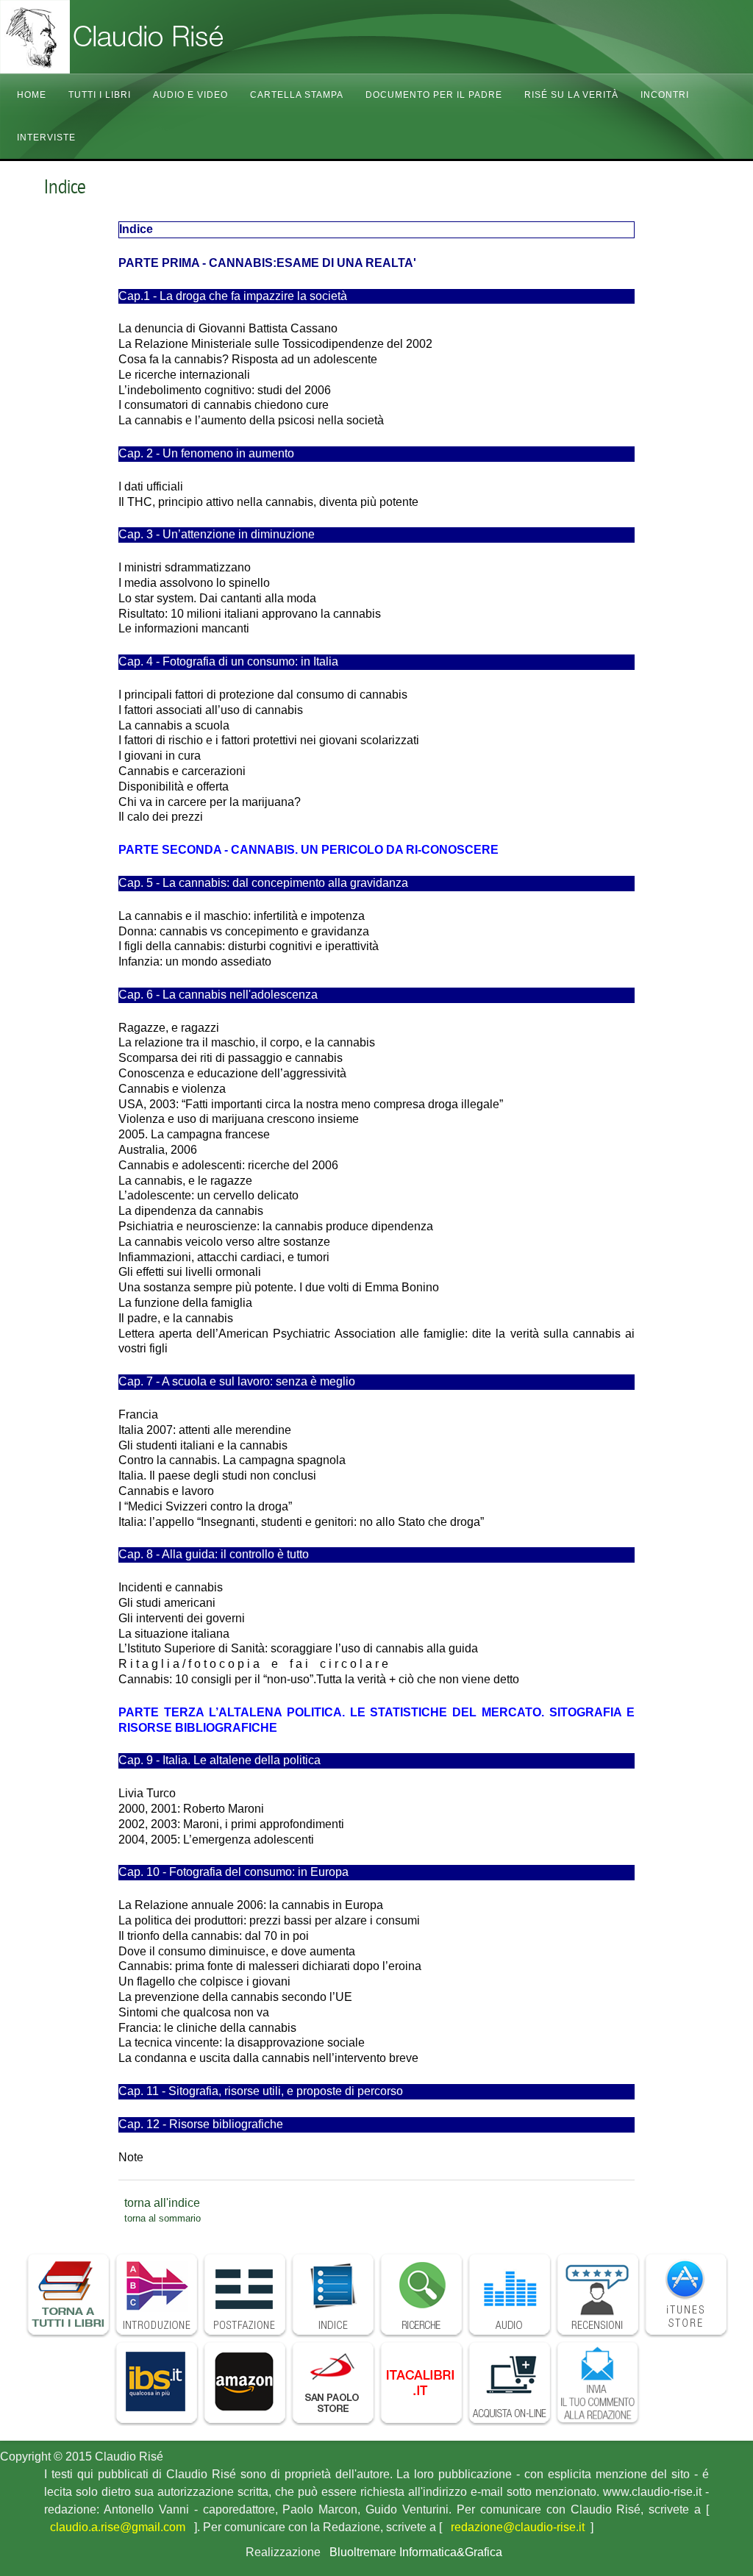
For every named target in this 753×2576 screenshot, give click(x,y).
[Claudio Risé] (147, 37)
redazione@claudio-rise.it (518, 2527)
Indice (65, 187)
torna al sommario (163, 2218)
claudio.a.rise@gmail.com (118, 2527)
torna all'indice (162, 2203)
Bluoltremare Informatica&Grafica (416, 2552)
